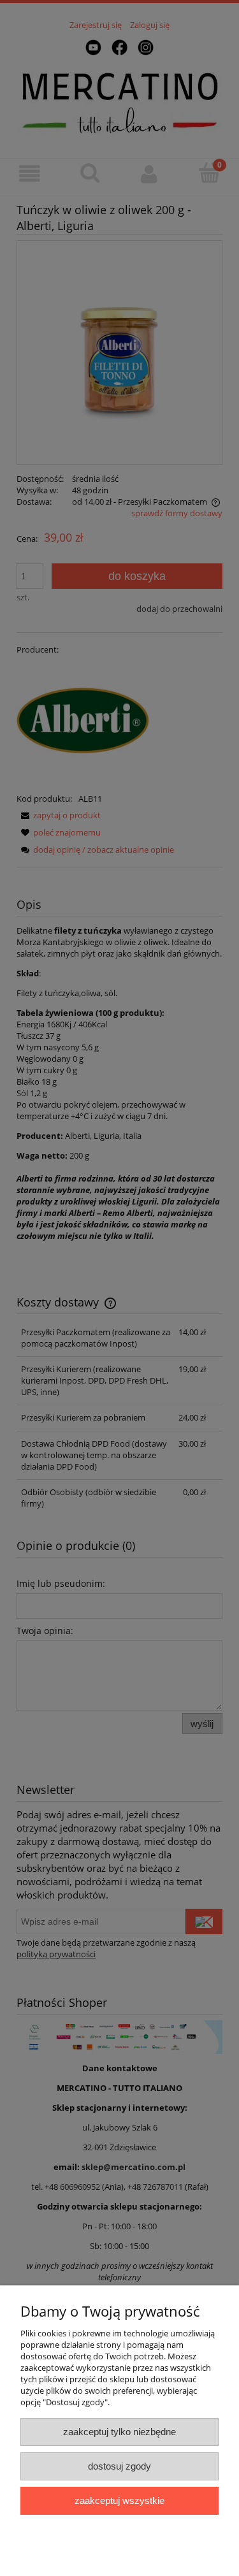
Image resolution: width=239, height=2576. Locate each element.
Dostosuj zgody (119, 2466)
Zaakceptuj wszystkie (119, 2500)
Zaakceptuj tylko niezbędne (119, 2432)
